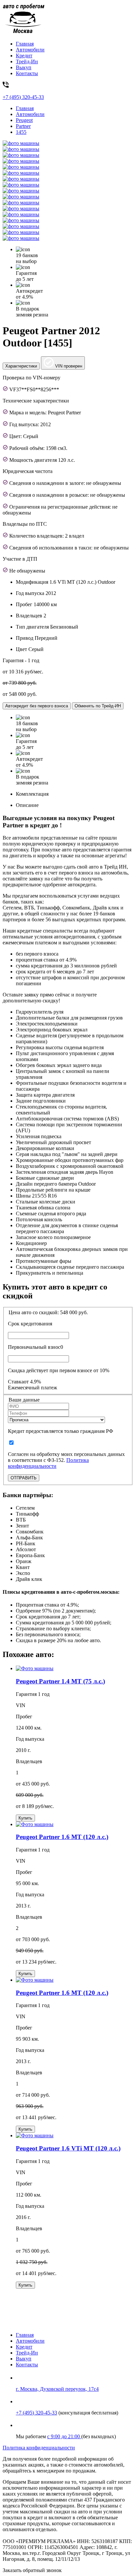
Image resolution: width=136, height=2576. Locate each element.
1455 (21, 132)
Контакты (27, 73)
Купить (25, 1818)
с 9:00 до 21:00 (64, 2436)
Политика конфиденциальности (48, 1463)
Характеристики (21, 366)
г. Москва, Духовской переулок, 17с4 (57, 2389)
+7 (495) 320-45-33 (36, 2413)
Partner (23, 126)
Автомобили (30, 50)
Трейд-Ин (27, 61)
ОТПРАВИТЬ (24, 1478)
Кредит (24, 56)
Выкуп (24, 67)
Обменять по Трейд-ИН (98, 706)
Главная (25, 44)
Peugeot (24, 120)
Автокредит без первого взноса (37, 706)
